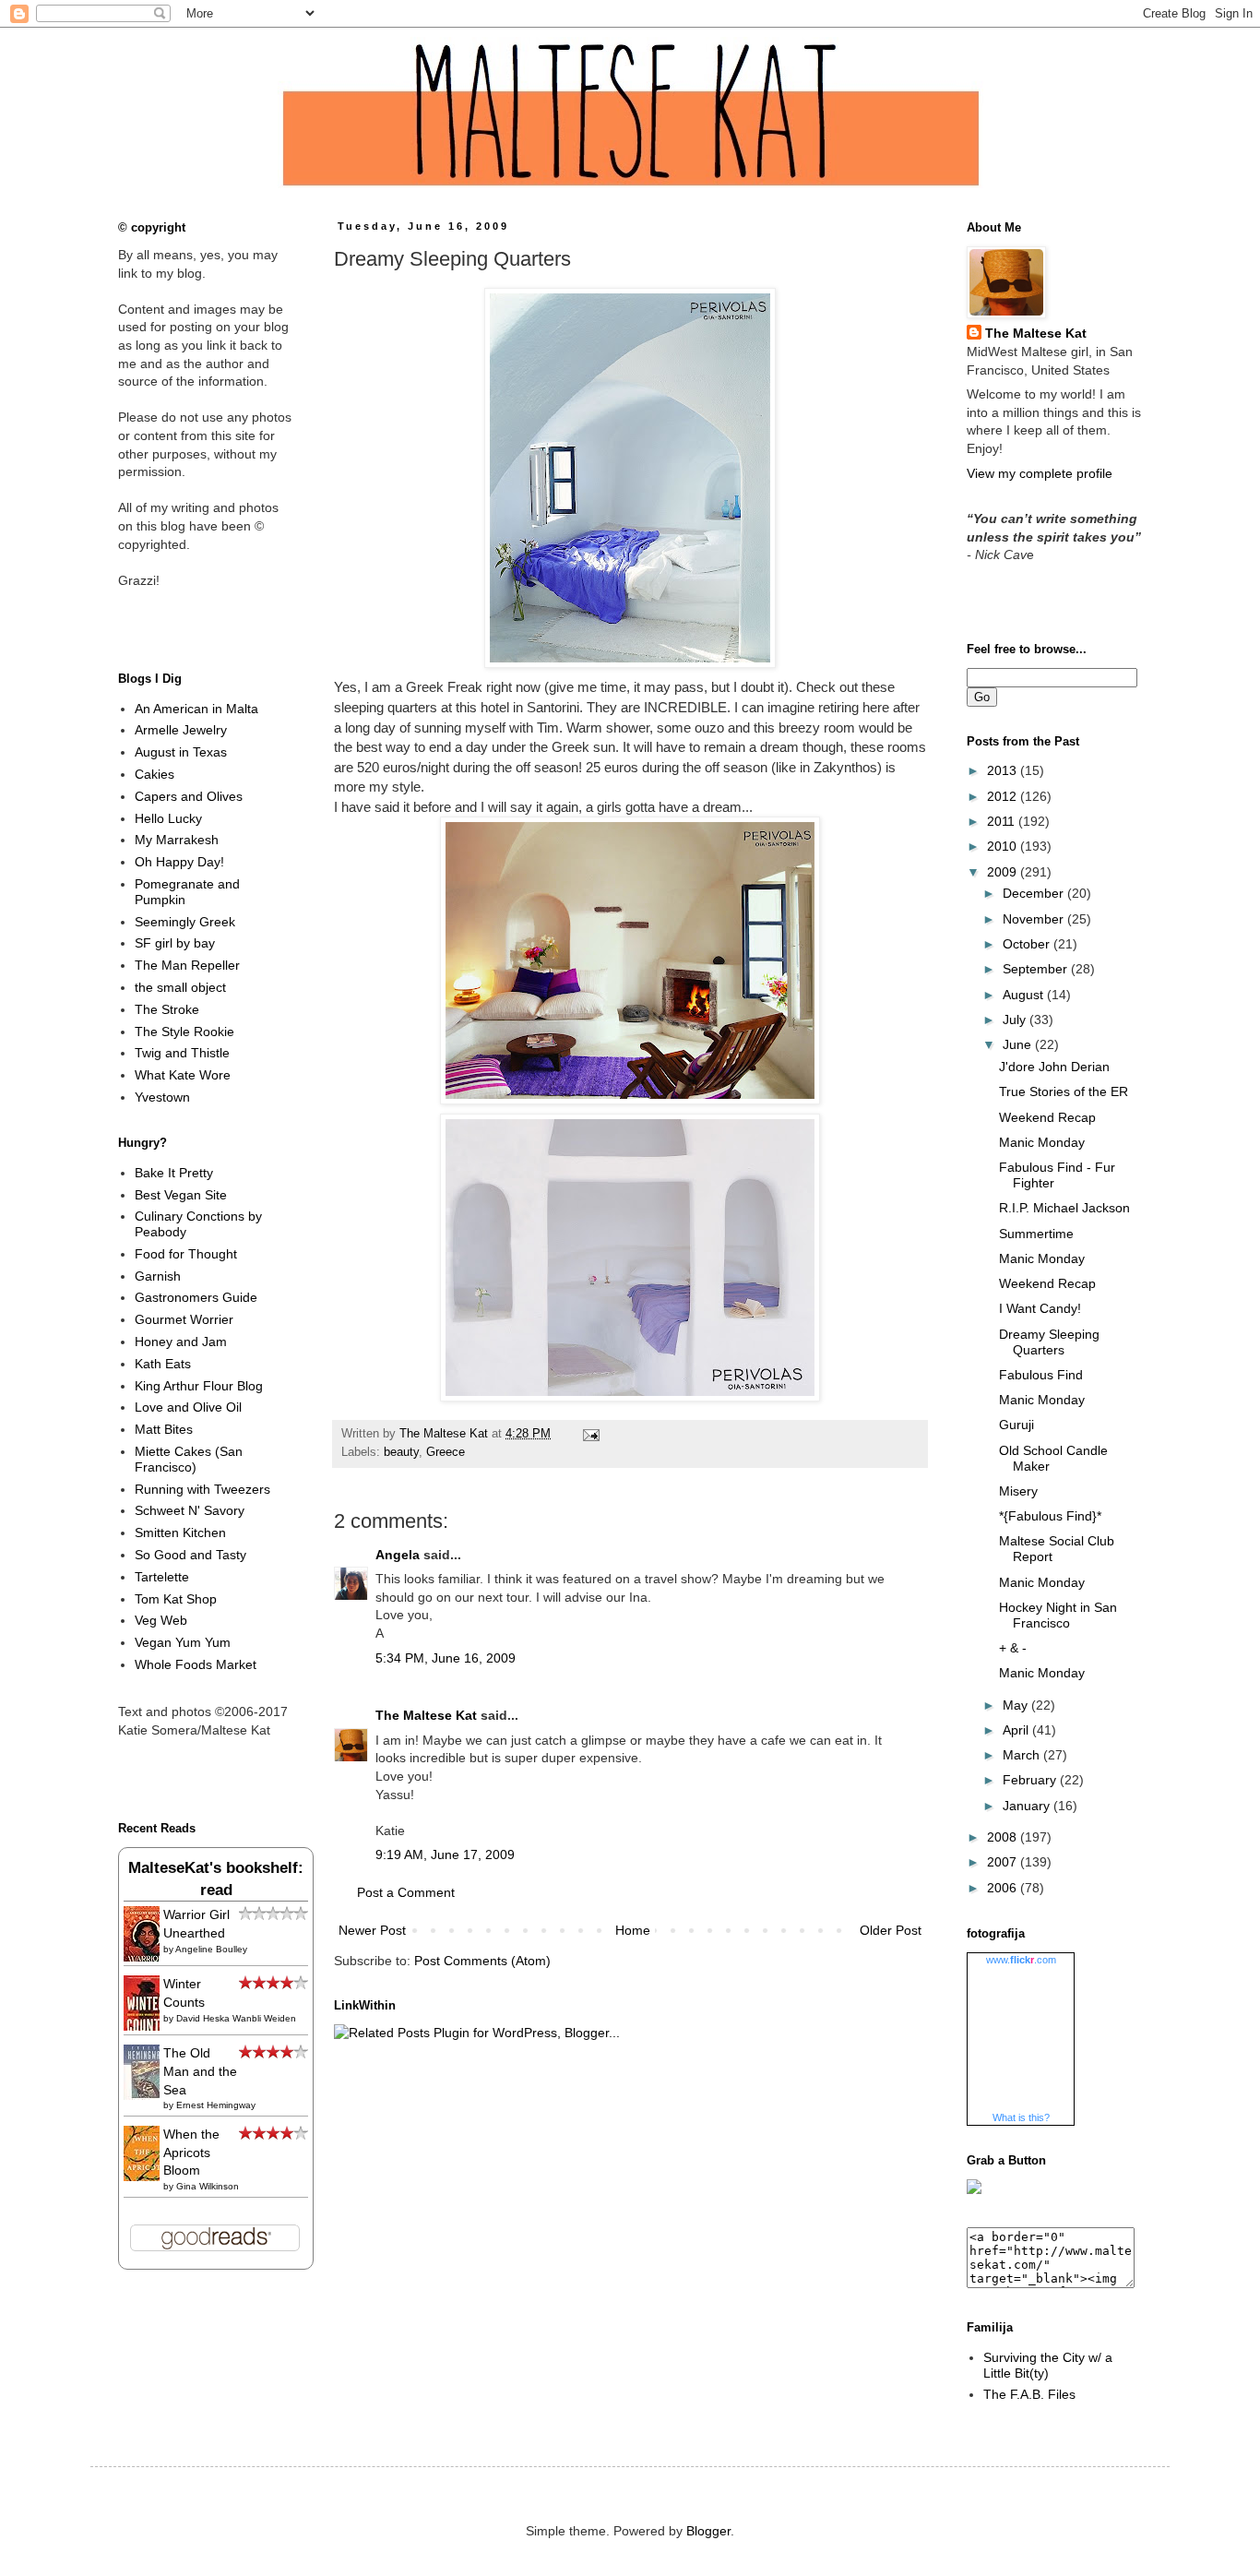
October (1028, 944)
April (1017, 1730)
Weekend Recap (1047, 1117)
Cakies (155, 774)
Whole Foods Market (196, 1664)
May (1017, 1705)
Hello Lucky (168, 818)
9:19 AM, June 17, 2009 (445, 1854)
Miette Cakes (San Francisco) (189, 1459)
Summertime (1036, 1234)
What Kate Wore (183, 1075)
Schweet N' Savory (190, 1510)
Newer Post (372, 1930)
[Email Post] (588, 1434)
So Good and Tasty (190, 1555)
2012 (1004, 796)
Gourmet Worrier (184, 1319)
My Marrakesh (177, 840)
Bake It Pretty (174, 1173)
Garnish (158, 1276)
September (1037, 969)
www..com (1021, 1960)
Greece (446, 1452)
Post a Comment (406, 1892)
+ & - (1013, 1648)
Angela (398, 1555)
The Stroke (167, 1009)
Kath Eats (163, 1364)
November (1035, 919)
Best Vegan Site (181, 1195)
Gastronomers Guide (196, 1297)
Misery (1018, 1491)
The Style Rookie (184, 1032)
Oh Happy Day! (179, 862)
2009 (1004, 872)
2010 (1004, 846)
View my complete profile (1040, 473)
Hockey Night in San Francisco (1058, 1615)
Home (633, 1930)
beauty (401, 1452)
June (1019, 1044)
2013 (1004, 770)
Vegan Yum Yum (183, 1642)
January (1028, 1806)
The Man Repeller (187, 965)
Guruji (1016, 1425)
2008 (1004, 1837)
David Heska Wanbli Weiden (236, 2018)
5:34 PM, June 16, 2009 (446, 1658)
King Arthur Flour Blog (199, 1386)
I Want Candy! (1040, 1308)
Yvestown (162, 1097)
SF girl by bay (175, 943)
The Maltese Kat (426, 1715)
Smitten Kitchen (180, 1532)
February (1031, 1780)
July (1016, 1020)
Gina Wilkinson (208, 2186)
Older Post (891, 1930)
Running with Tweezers (202, 1489)
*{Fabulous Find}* (1050, 1516)
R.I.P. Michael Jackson (1064, 1208)
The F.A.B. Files (1029, 2394)
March (1023, 1755)
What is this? (1021, 2117)
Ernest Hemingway (216, 2105)
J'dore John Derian (1054, 1067)
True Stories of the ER (1064, 1091)
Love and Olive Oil (188, 1407)
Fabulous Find (1041, 1375)
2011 (1003, 821)
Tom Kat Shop (176, 1599)
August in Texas (181, 752)
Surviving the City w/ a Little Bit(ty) (1048, 2365)
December (1035, 893)
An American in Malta (196, 709)
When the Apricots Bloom (191, 2152)
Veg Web (161, 1620)
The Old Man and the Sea (200, 2071)
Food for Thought (186, 1254)
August (1025, 995)
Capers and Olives (189, 796)
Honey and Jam (181, 1342)
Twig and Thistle (182, 1053)
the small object (180, 987)
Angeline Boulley (211, 1949)
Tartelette (162, 1577)
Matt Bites (164, 1429)
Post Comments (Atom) (482, 1961)
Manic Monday (1042, 1142)
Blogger (708, 2531)
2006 (1004, 1888)
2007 (1004, 1862)
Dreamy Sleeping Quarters (1049, 1342)
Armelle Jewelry (181, 730)
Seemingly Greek (185, 922)
